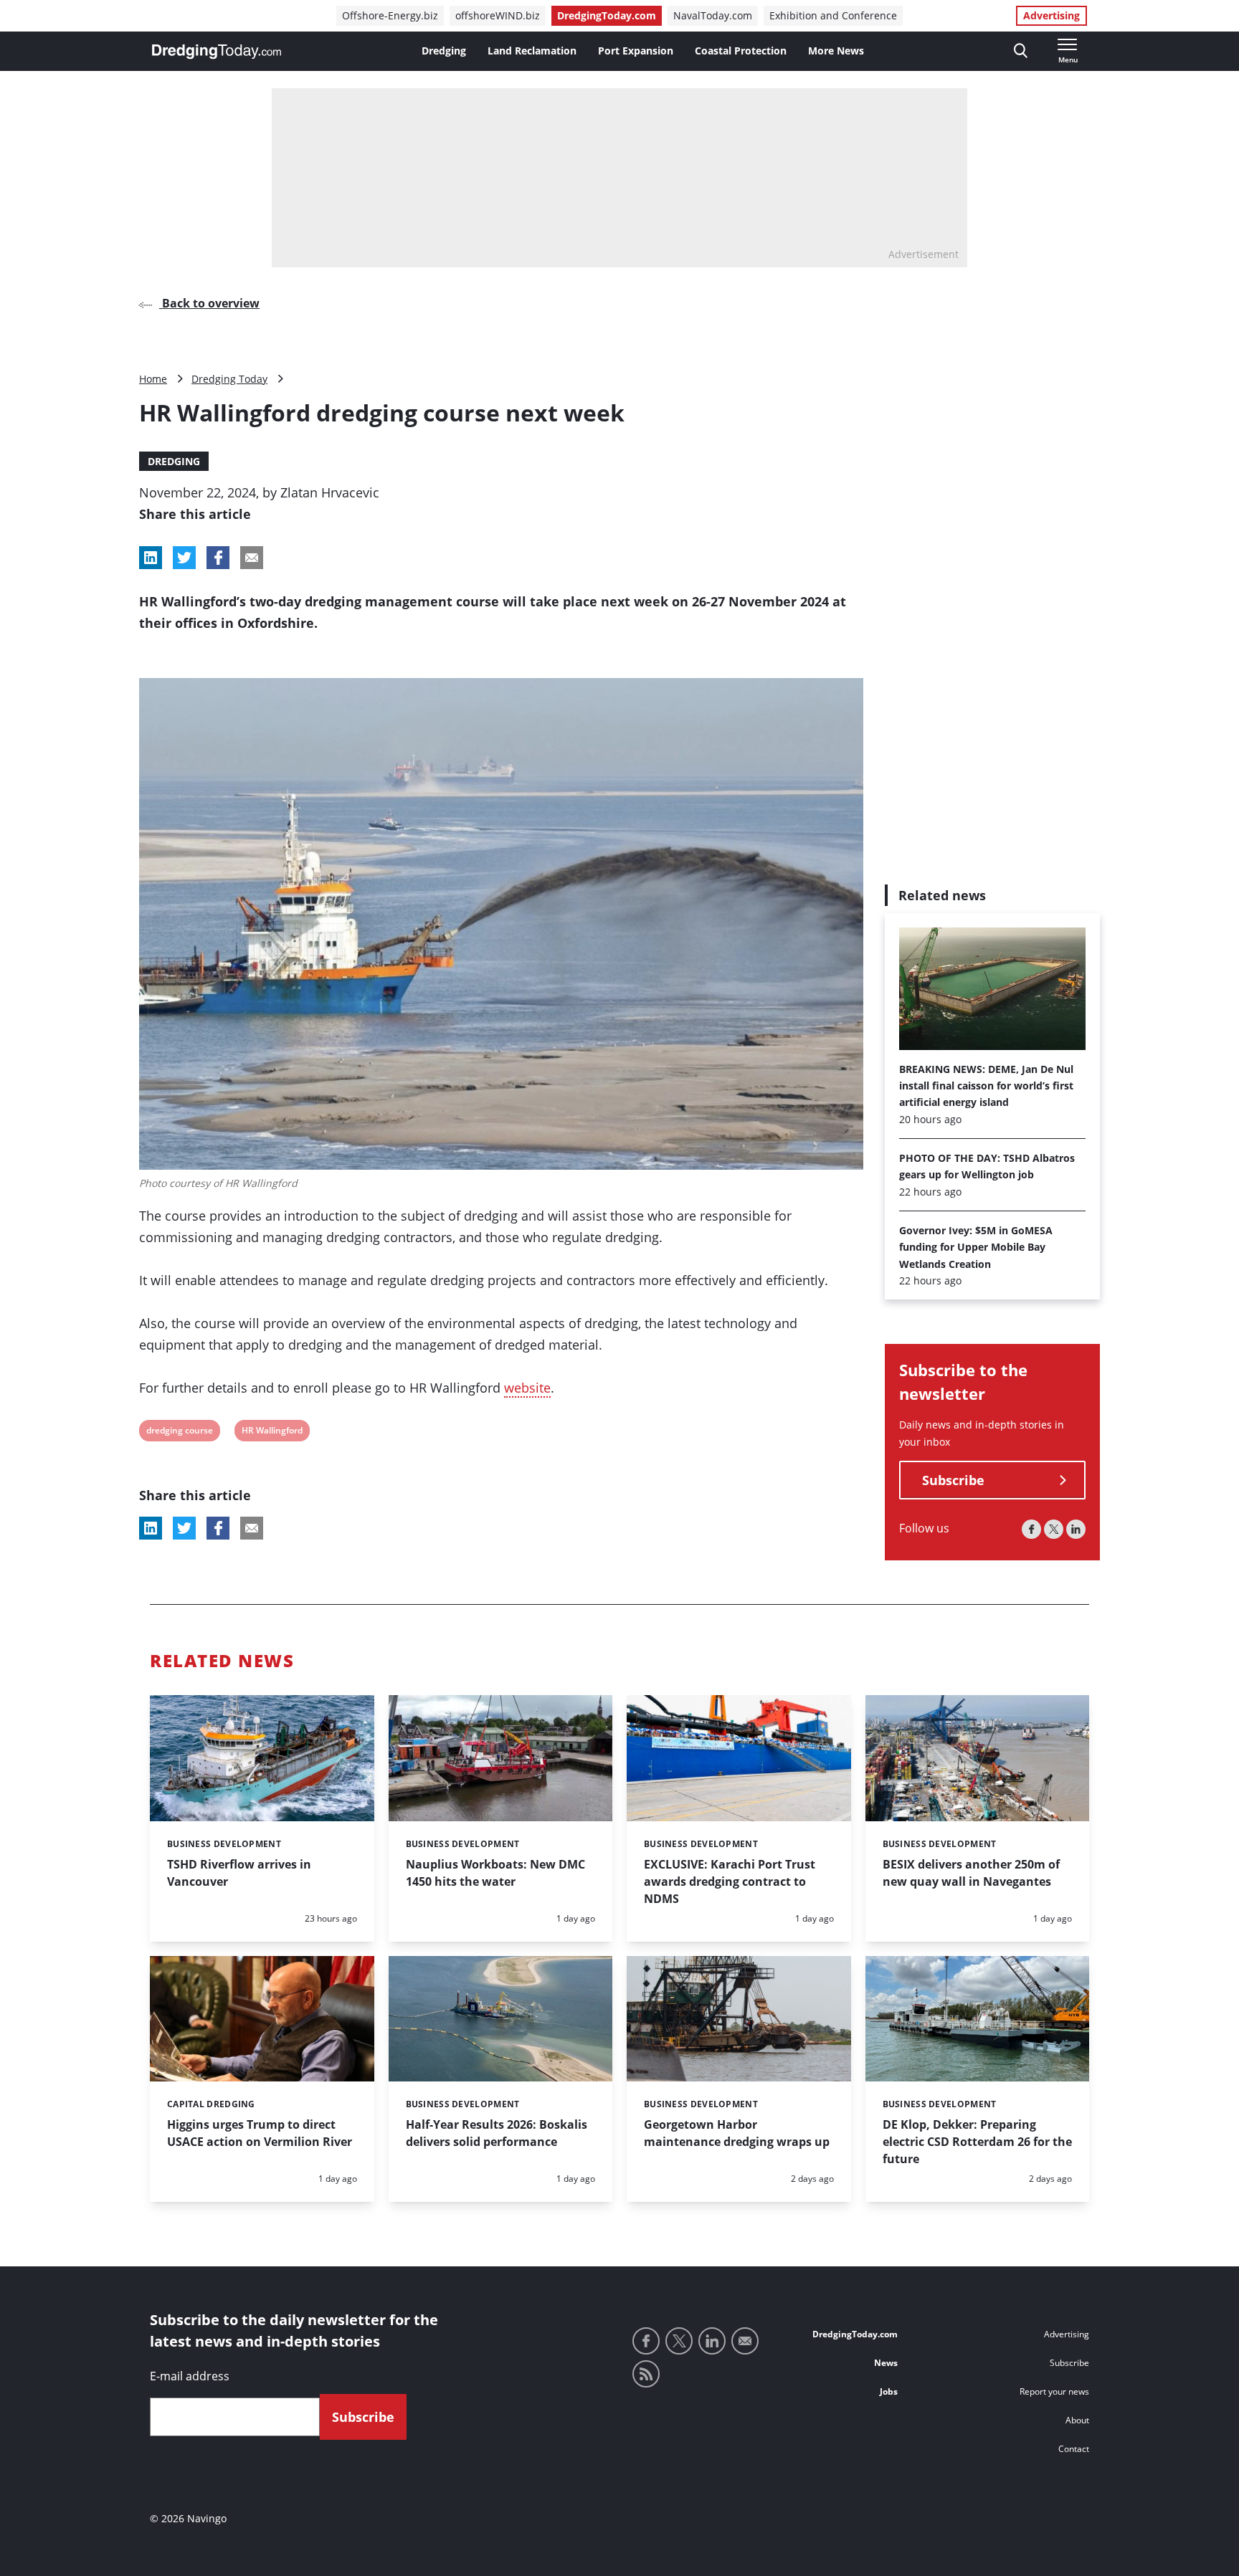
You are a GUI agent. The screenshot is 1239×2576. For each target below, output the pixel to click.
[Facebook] (1031, 1530)
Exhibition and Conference (833, 15)
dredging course (179, 1432)
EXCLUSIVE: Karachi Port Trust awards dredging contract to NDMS (730, 1881)
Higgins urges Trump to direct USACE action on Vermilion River (260, 2133)
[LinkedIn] (1076, 1530)
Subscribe (953, 1481)
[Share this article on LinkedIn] (151, 558)
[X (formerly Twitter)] (1054, 1530)
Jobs (889, 2391)
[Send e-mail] (745, 2341)
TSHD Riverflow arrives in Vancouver (239, 1873)
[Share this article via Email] (252, 558)
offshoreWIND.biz (498, 15)
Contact (1074, 2449)
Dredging (444, 51)
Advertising (1052, 15)
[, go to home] (217, 52)
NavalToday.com (713, 15)
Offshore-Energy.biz (390, 15)
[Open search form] (1021, 51)
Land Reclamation (532, 51)
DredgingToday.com (607, 15)
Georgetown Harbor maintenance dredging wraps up (737, 2133)
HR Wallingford (272, 1432)
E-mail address (190, 2376)
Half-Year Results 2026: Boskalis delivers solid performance (497, 2133)
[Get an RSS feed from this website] (646, 2374)
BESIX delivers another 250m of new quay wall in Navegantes (971, 1873)
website (527, 1388)
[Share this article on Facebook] (218, 558)
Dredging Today (229, 379)
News (886, 2363)
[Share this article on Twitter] (184, 558)
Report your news (1054, 2391)
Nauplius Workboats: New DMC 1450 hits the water (495, 1873)
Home (153, 379)
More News (836, 51)
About (1077, 2420)
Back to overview (209, 303)
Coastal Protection (741, 51)
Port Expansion (636, 51)
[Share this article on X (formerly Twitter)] (184, 1528)
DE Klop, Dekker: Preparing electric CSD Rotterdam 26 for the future (977, 2142)
